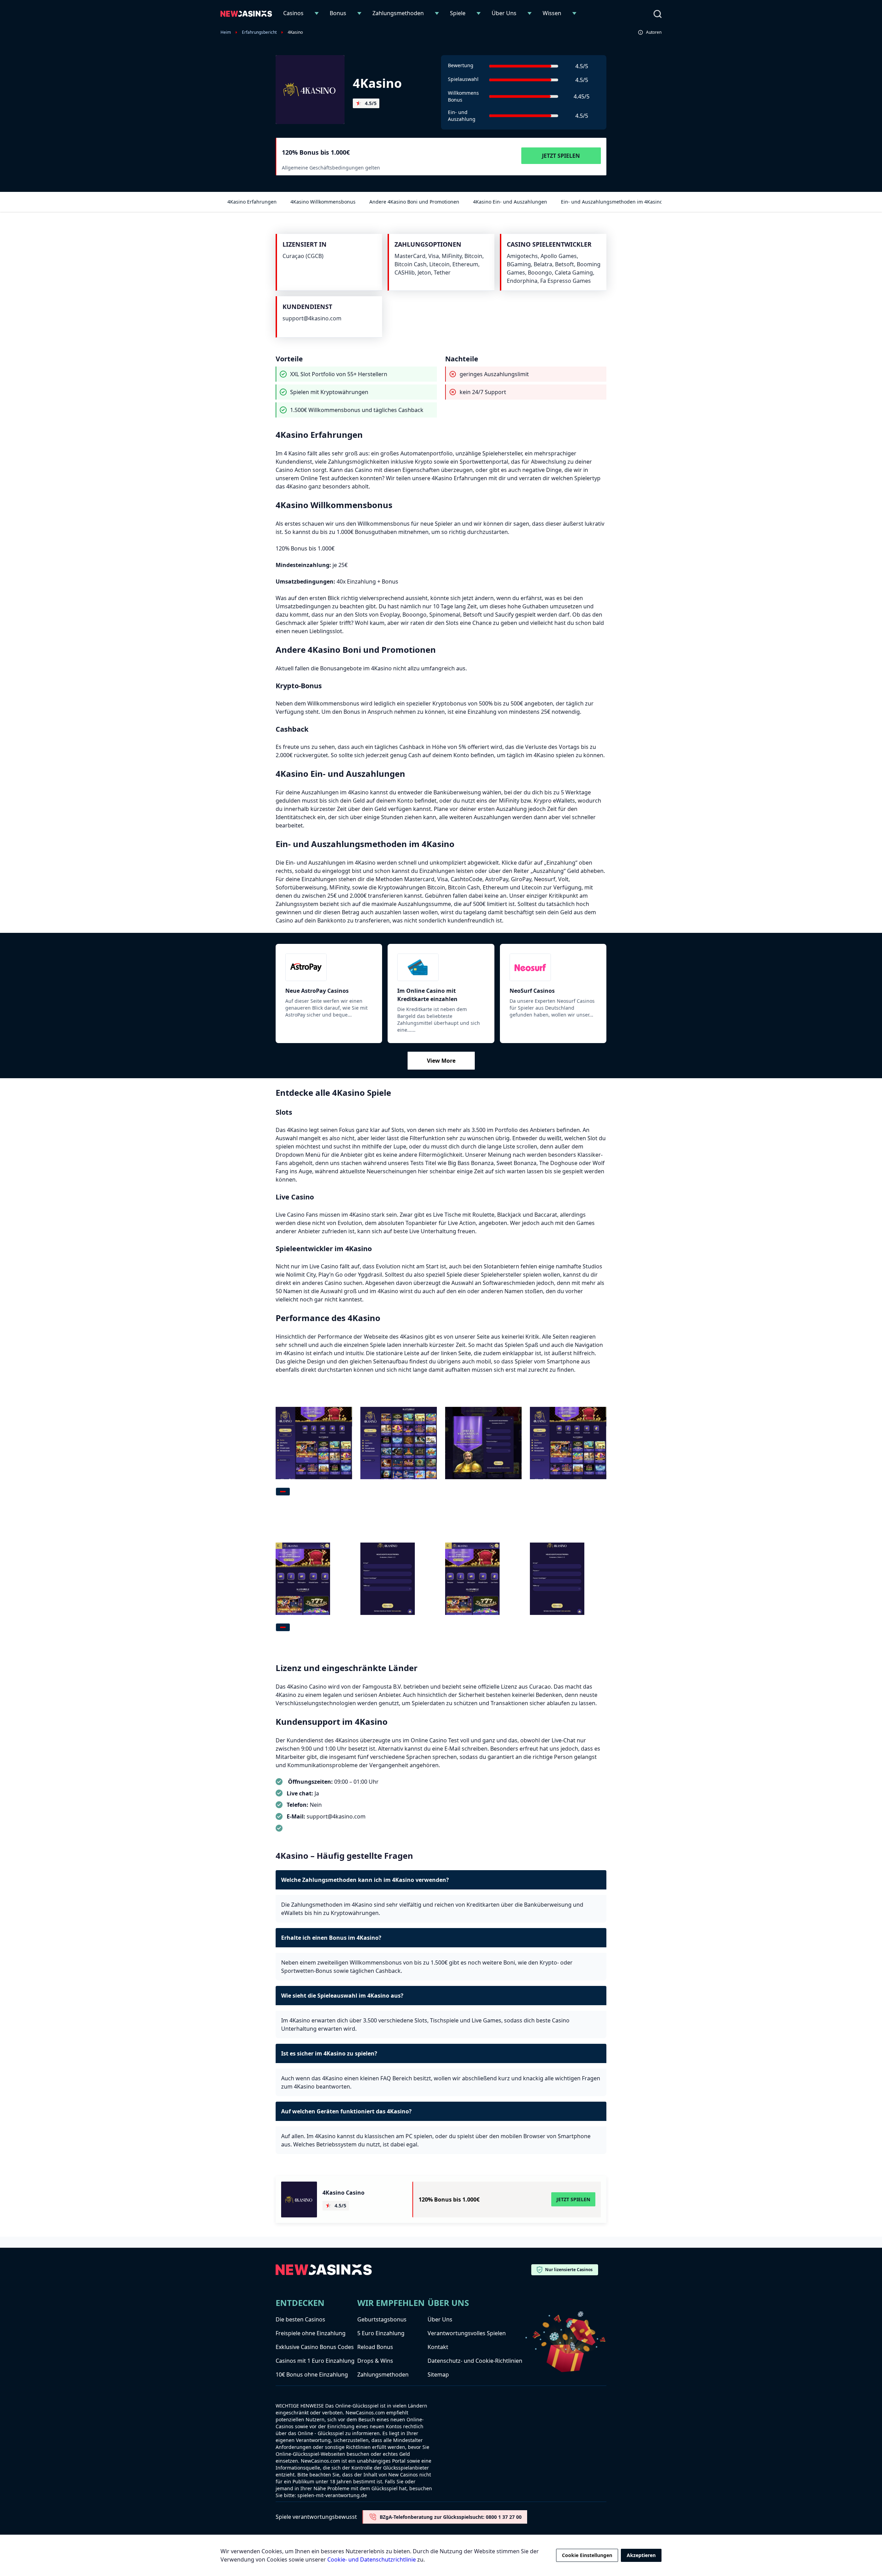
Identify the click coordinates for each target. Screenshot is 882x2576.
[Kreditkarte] (441, 967)
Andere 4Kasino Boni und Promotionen (414, 202)
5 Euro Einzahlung (381, 2333)
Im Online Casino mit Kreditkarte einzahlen (427, 995)
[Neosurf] (553, 967)
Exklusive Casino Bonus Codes (315, 2347)
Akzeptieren (641, 2555)
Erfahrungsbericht (259, 32)
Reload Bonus (375, 2347)
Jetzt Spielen (561, 156)
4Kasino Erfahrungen (252, 202)
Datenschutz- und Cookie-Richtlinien (475, 2361)
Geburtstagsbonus (382, 2319)
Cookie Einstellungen (587, 2555)
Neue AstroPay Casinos (317, 991)
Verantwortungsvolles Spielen (467, 2333)
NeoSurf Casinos (532, 991)
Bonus (338, 13)
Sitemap (438, 2374)
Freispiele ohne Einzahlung (311, 2333)
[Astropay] (329, 967)
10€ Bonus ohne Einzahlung (312, 2374)
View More (441, 1061)
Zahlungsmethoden (398, 13)
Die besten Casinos (300, 2319)
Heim (226, 32)
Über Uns (504, 13)
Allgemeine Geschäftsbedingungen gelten (331, 168)
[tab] (283, 1492)
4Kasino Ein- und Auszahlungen (510, 202)
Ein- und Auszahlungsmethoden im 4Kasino (612, 202)
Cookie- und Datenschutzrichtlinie (372, 2559)
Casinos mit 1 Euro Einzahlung (315, 2361)
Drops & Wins (375, 2361)
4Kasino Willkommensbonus (323, 202)
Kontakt (438, 2347)
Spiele (458, 13)
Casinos (293, 13)
